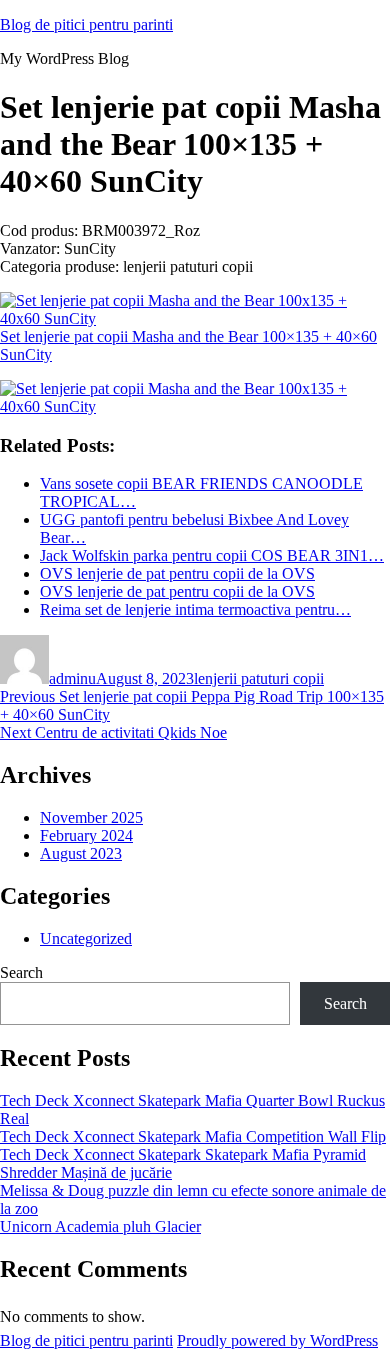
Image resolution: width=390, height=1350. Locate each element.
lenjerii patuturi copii (259, 678)
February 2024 (86, 835)
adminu (72, 678)
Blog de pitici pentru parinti (86, 24)
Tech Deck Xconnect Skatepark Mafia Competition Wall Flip (193, 1136)
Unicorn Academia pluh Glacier (100, 1226)
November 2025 (91, 817)
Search (21, 972)
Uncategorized (86, 938)
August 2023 (81, 853)
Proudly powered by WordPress (277, 1340)
